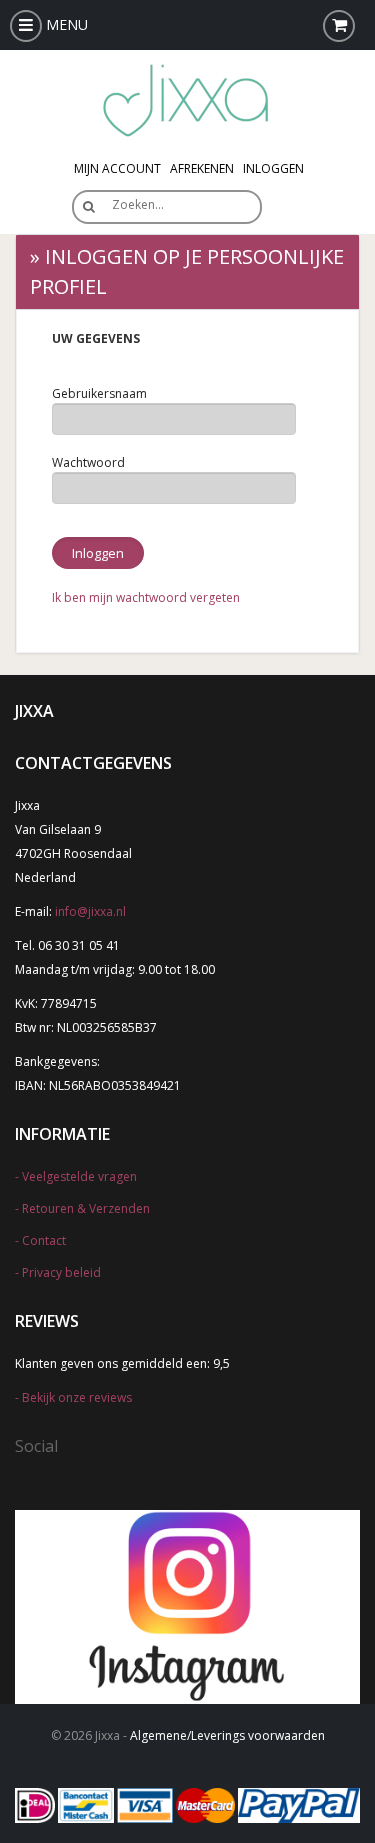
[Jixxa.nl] (188, 98)
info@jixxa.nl (90, 911)
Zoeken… (138, 204)
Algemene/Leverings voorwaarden (227, 1735)
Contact (44, 1240)
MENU (65, 24)
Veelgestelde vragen (79, 1176)
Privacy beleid (61, 1272)
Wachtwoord (88, 462)
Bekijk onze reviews (77, 1397)
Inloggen (273, 168)
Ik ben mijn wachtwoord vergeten (146, 597)
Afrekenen (202, 168)
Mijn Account (117, 168)
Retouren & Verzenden (86, 1208)
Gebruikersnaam (99, 393)
